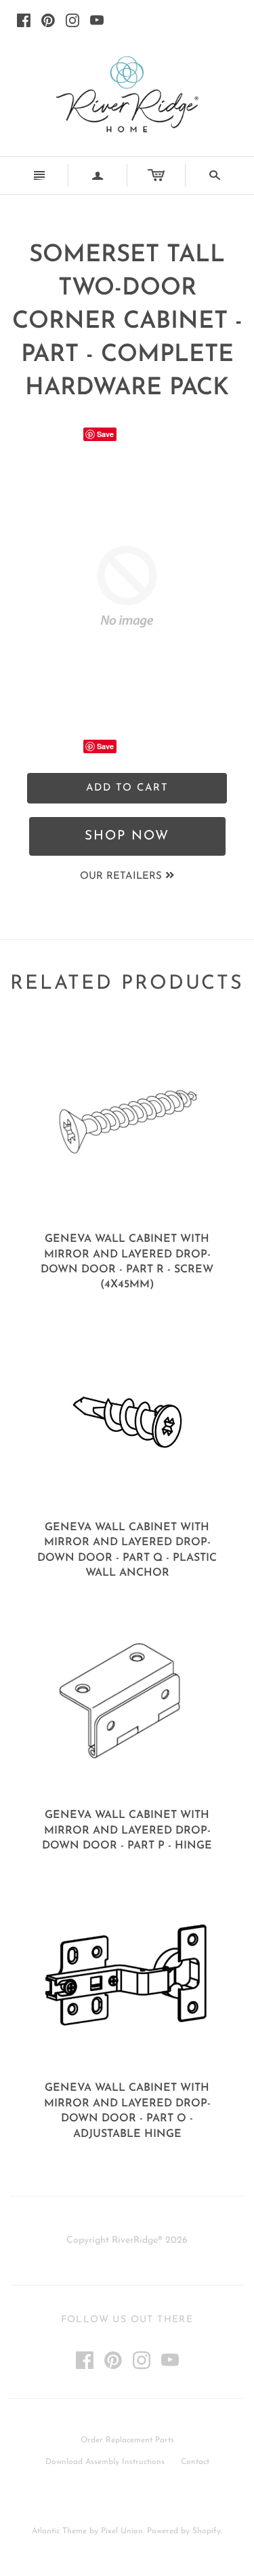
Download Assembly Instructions (105, 2462)
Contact (195, 2462)
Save (105, 434)
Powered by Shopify (184, 2531)
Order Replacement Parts (127, 2440)
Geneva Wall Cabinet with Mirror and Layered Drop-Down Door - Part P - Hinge (127, 1831)
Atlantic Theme (59, 2531)
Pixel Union (122, 2531)
